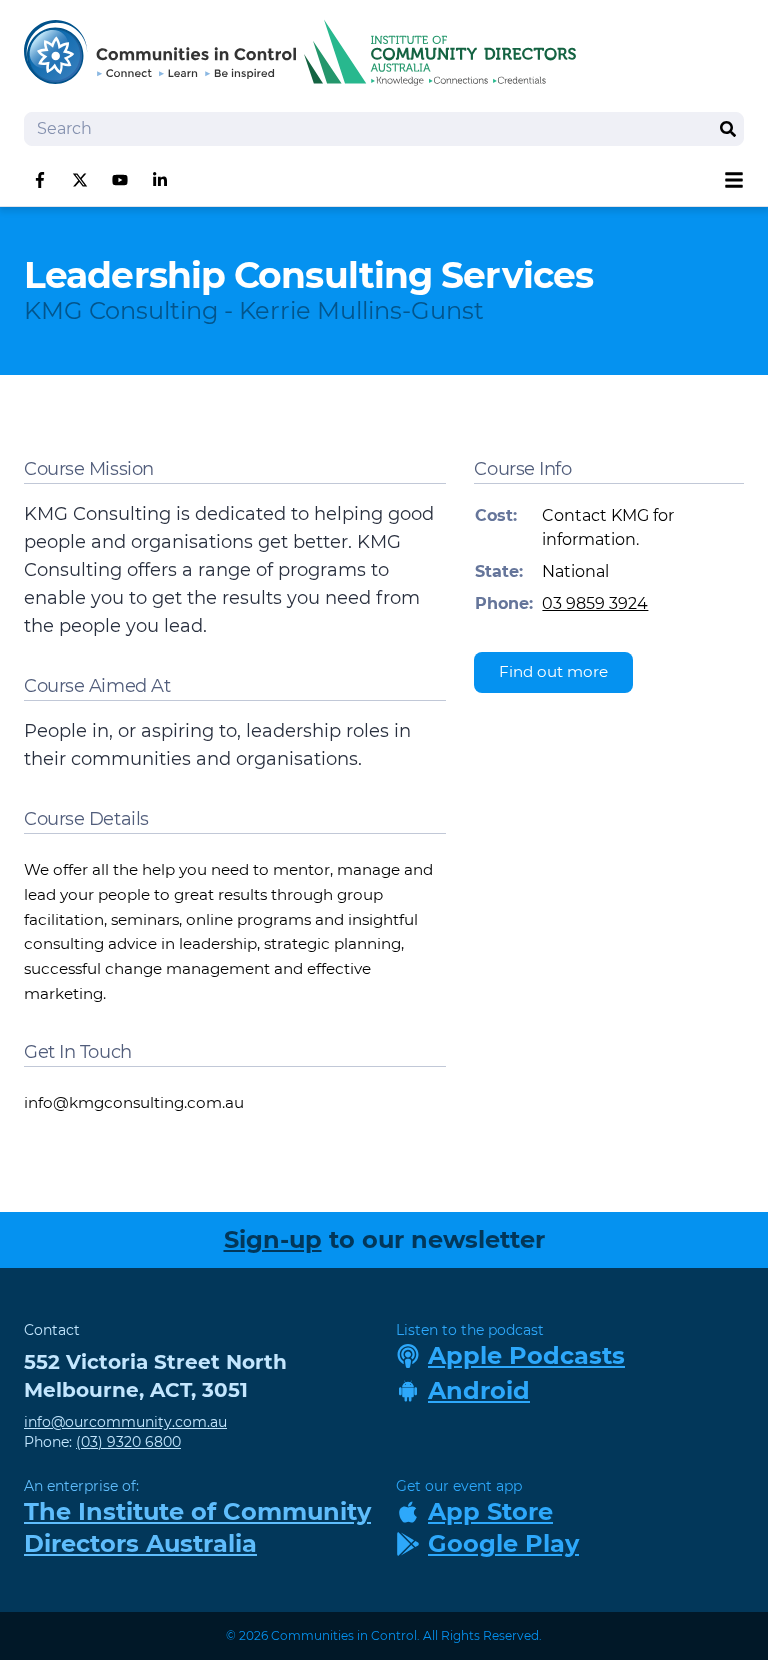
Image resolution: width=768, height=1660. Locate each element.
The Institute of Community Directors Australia (197, 1527)
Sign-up (273, 1239)
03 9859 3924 (595, 603)
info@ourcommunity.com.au (125, 1422)
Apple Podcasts (526, 1355)
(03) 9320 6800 (128, 1442)
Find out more (553, 671)
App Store (490, 1511)
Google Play (503, 1543)
